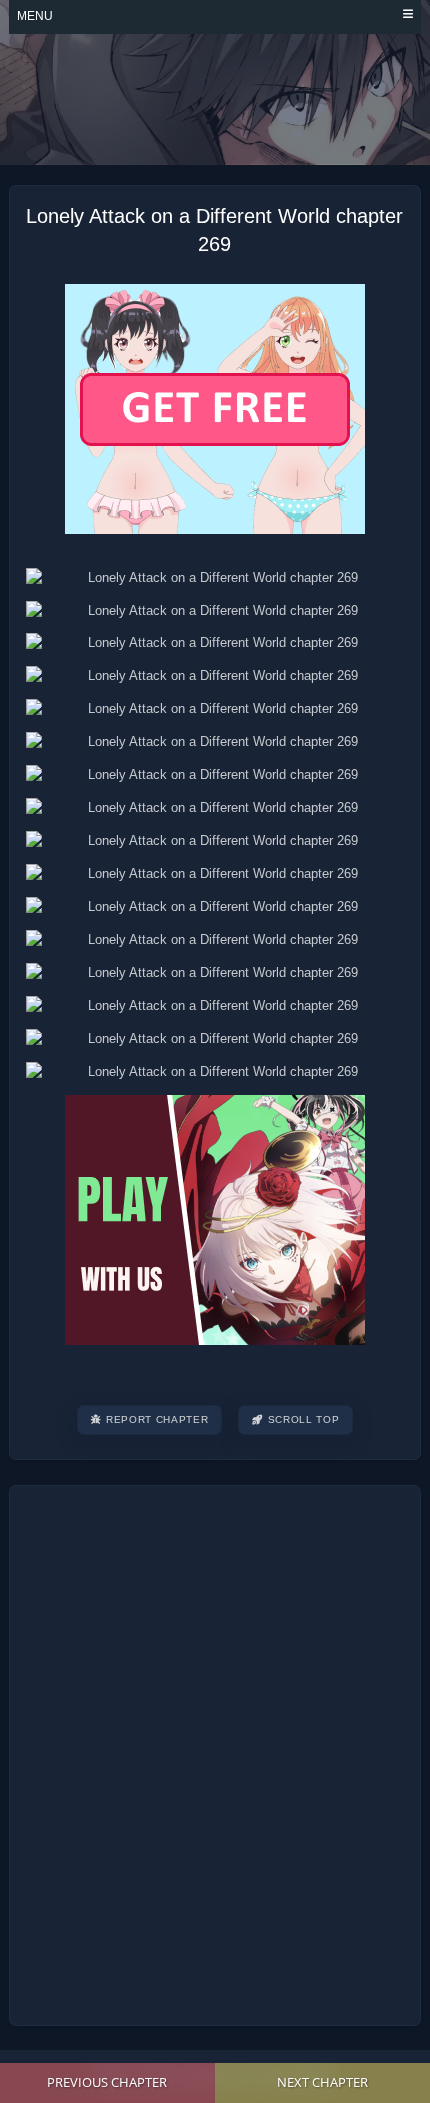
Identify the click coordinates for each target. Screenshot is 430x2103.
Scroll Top (304, 1419)
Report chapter (157, 1419)
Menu (35, 16)
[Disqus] (215, 1752)
